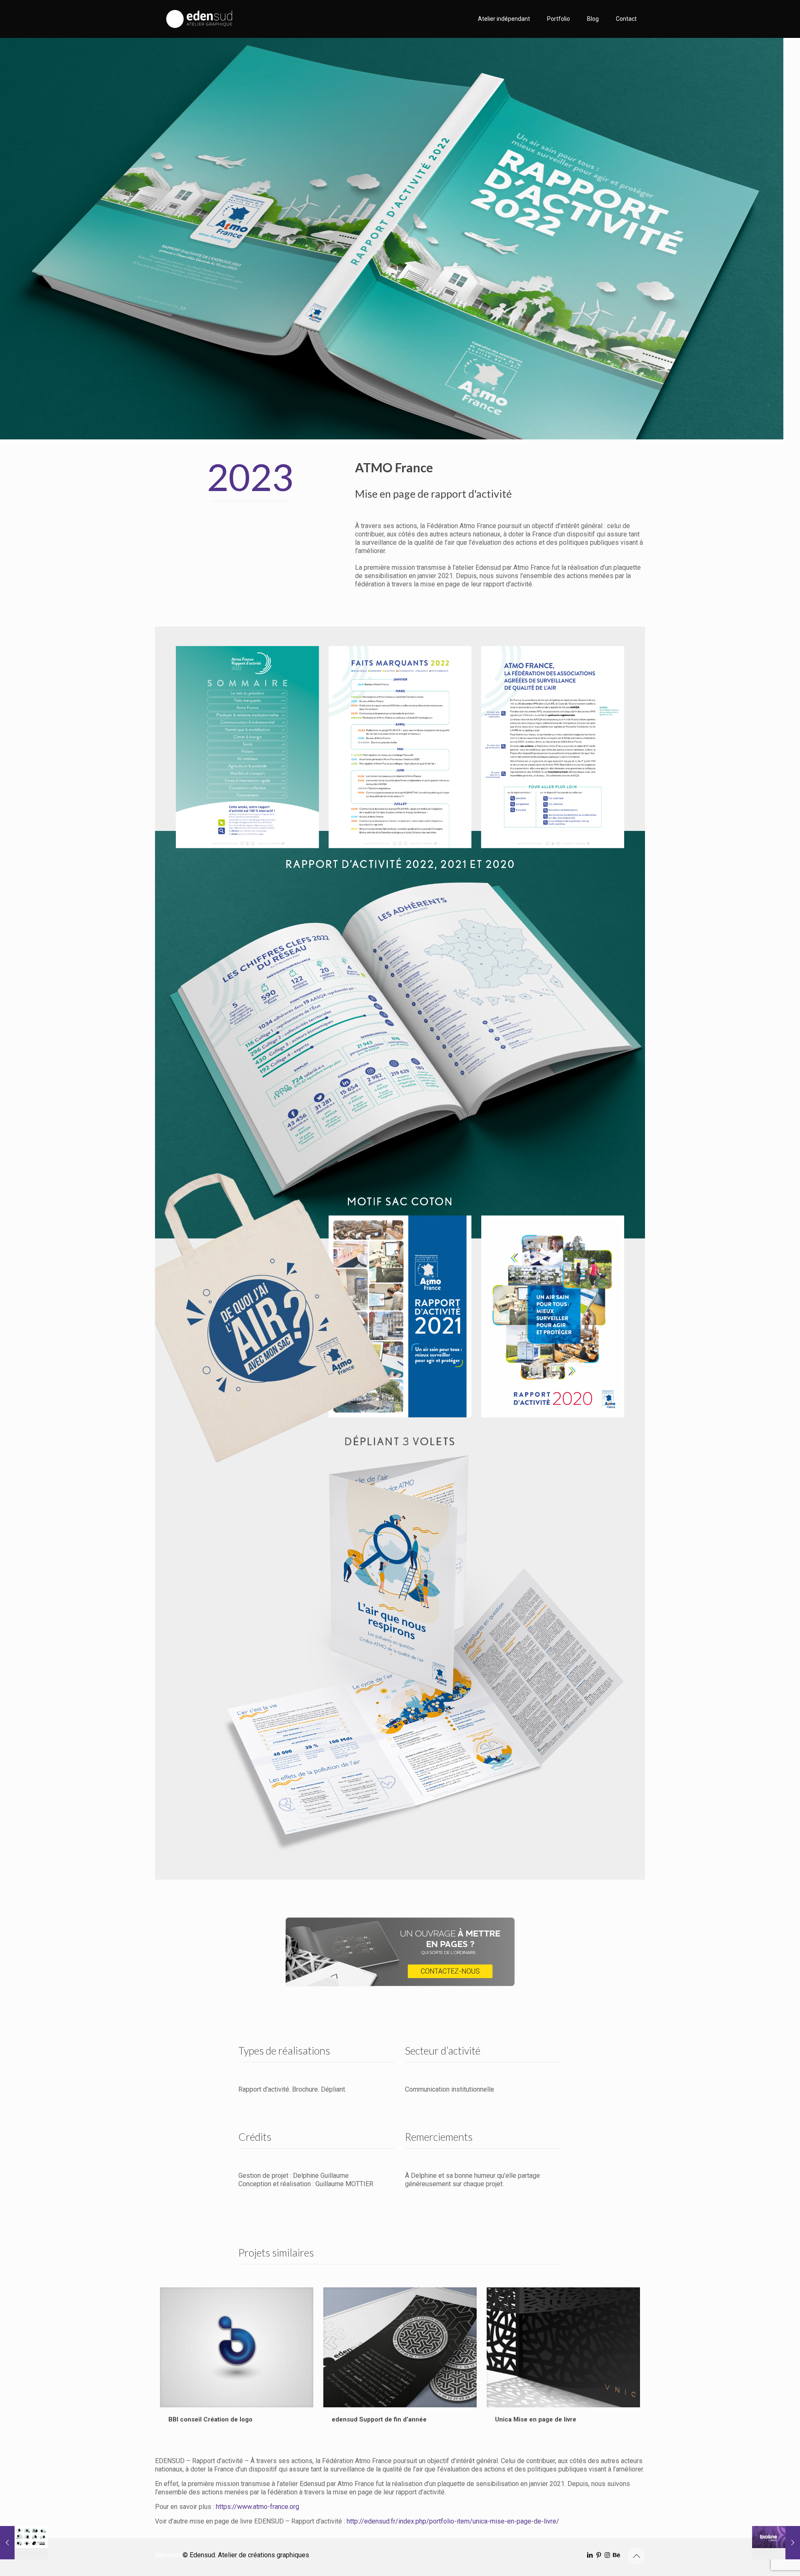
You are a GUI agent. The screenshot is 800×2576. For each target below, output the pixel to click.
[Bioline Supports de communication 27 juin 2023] (776, 2543)
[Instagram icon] (607, 2555)
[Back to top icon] (636, 2556)
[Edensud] (200, 19)
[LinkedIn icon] (590, 2555)
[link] (400, 1952)
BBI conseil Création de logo (210, 2419)
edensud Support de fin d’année (379, 2419)
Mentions (169, 2555)
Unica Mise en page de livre (536, 2419)
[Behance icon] (616, 2555)
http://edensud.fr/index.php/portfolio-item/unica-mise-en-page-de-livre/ (453, 2521)
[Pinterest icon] (599, 2555)
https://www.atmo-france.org (257, 2507)
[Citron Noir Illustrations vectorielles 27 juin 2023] (24, 2543)
